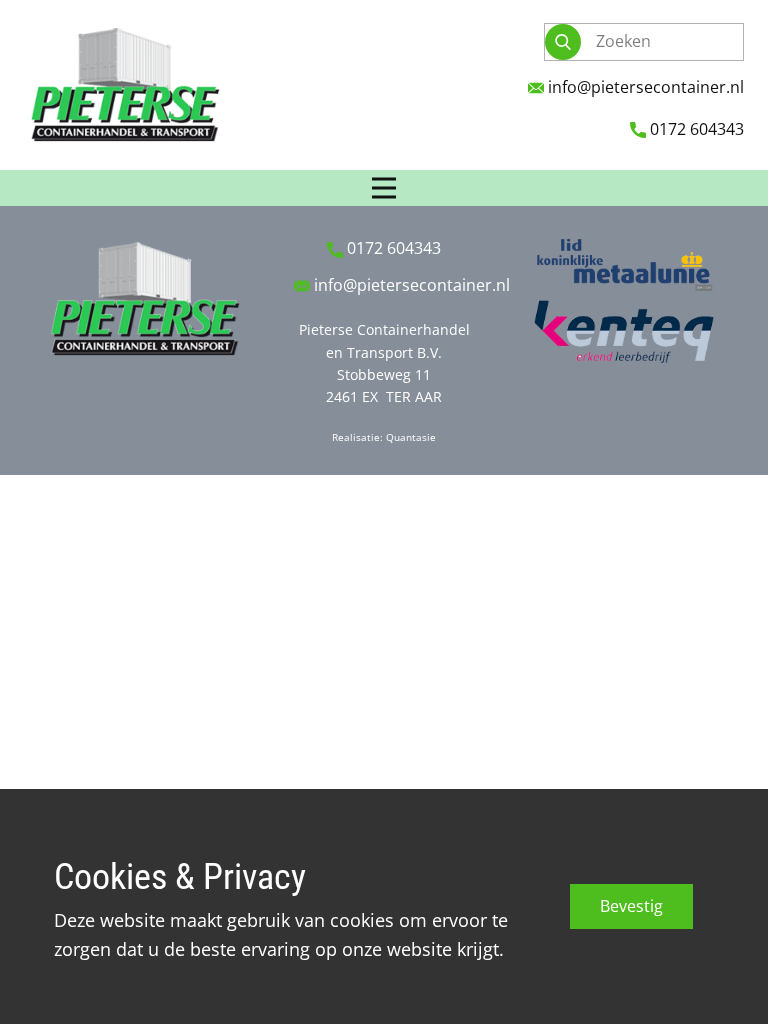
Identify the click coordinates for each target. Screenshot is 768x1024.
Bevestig (631, 906)
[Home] (124, 85)
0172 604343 (695, 129)
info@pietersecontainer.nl (644, 87)
